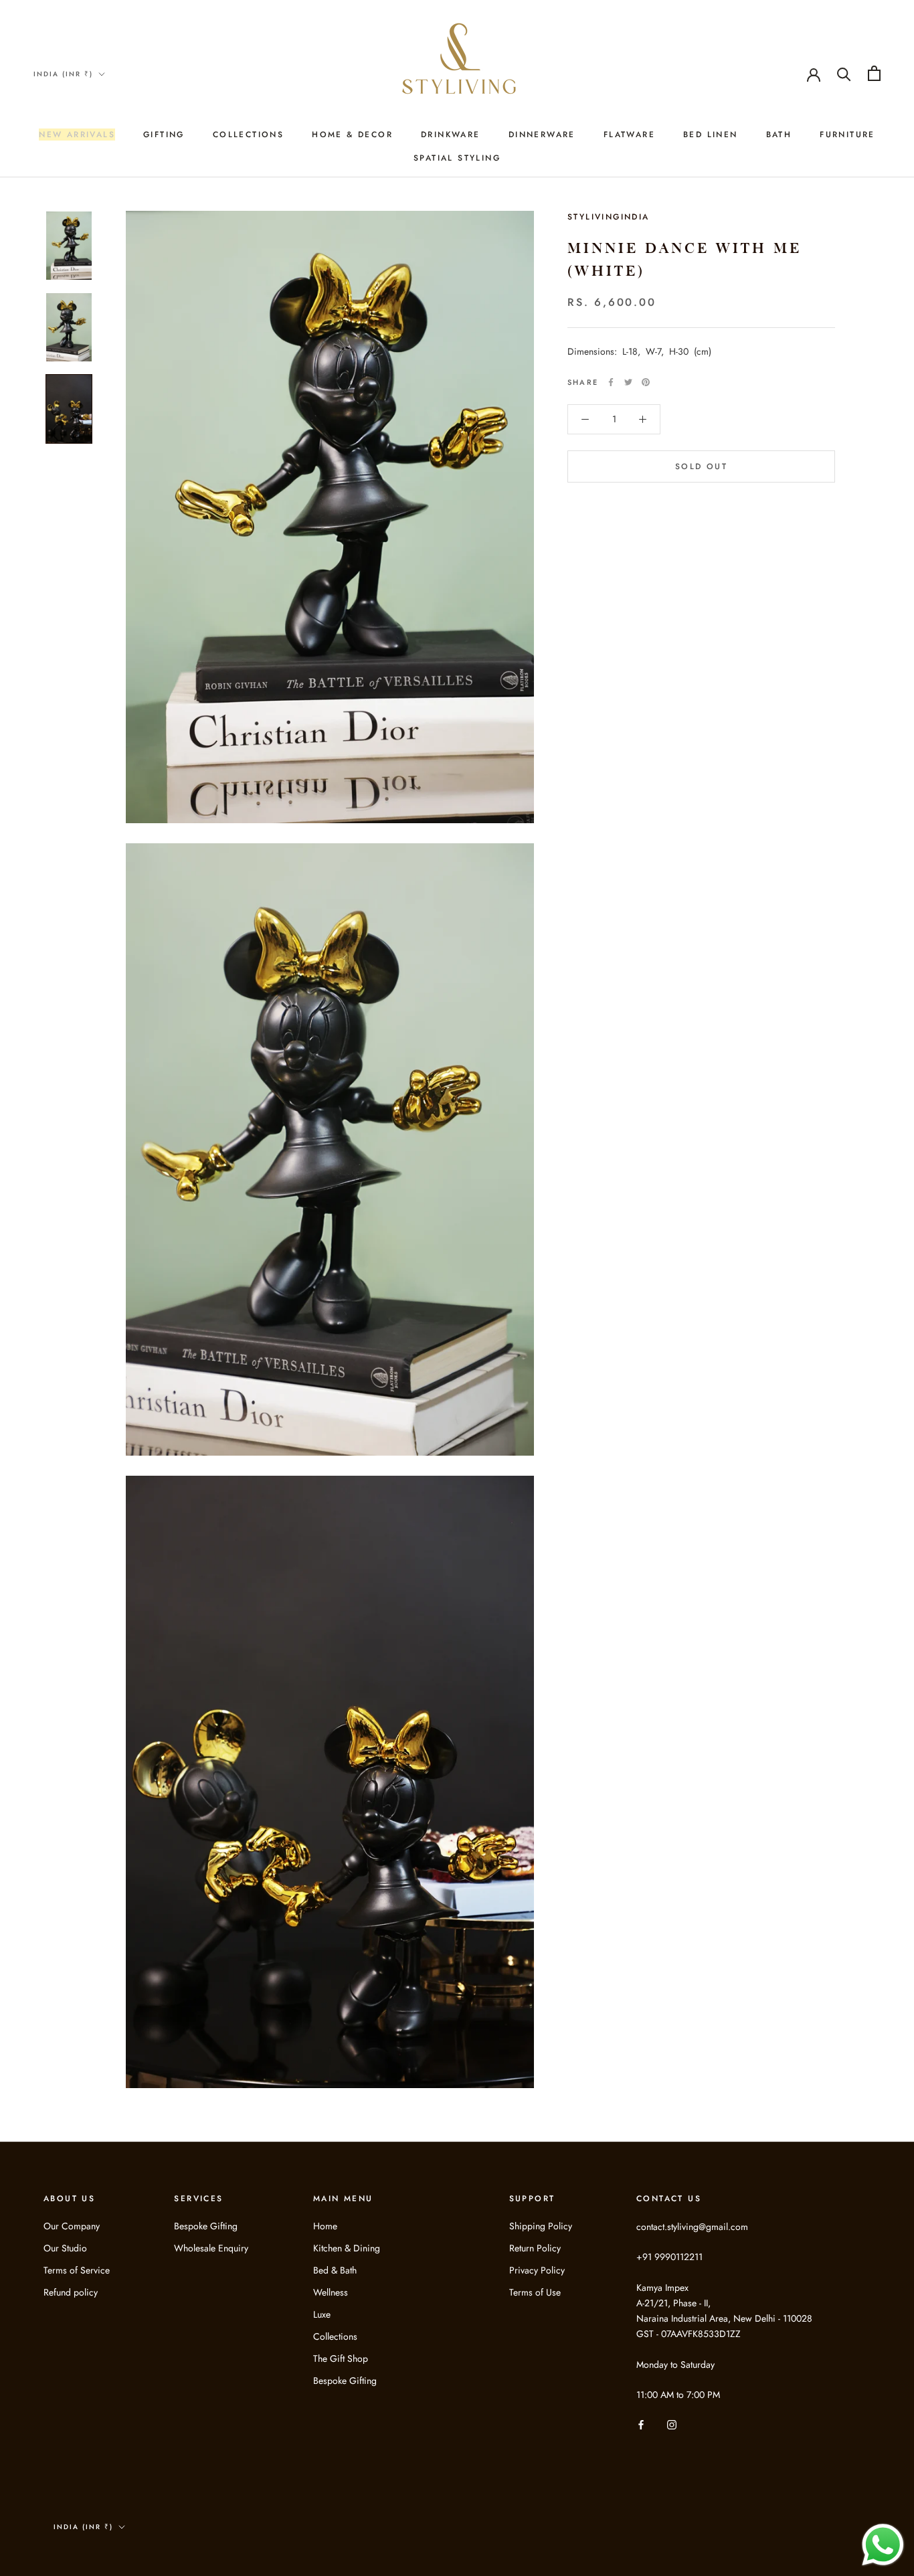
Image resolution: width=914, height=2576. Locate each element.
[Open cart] (874, 73)
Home (325, 2226)
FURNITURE (847, 135)
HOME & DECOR (352, 135)
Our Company (72, 2226)
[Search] (844, 73)
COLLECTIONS (248, 135)
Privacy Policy (537, 2270)
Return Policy (535, 2248)
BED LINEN (711, 135)
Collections (335, 2336)
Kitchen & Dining (347, 2248)
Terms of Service (77, 2270)
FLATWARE (629, 135)
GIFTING (164, 135)
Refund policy (71, 2292)
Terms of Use (535, 2292)
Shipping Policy (541, 2226)
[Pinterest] (646, 382)
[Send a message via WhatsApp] (883, 2545)
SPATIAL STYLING (457, 158)
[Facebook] (611, 382)
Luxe (322, 2314)
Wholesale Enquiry (211, 2248)
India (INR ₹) (63, 74)
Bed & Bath (335, 2270)
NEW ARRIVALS (77, 135)
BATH (779, 135)
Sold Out (701, 466)
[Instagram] (672, 2424)
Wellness (331, 2292)
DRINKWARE (451, 135)
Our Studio (65, 2248)
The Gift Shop (341, 2358)
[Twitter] (628, 382)
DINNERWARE (542, 135)
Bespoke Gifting (206, 2226)
